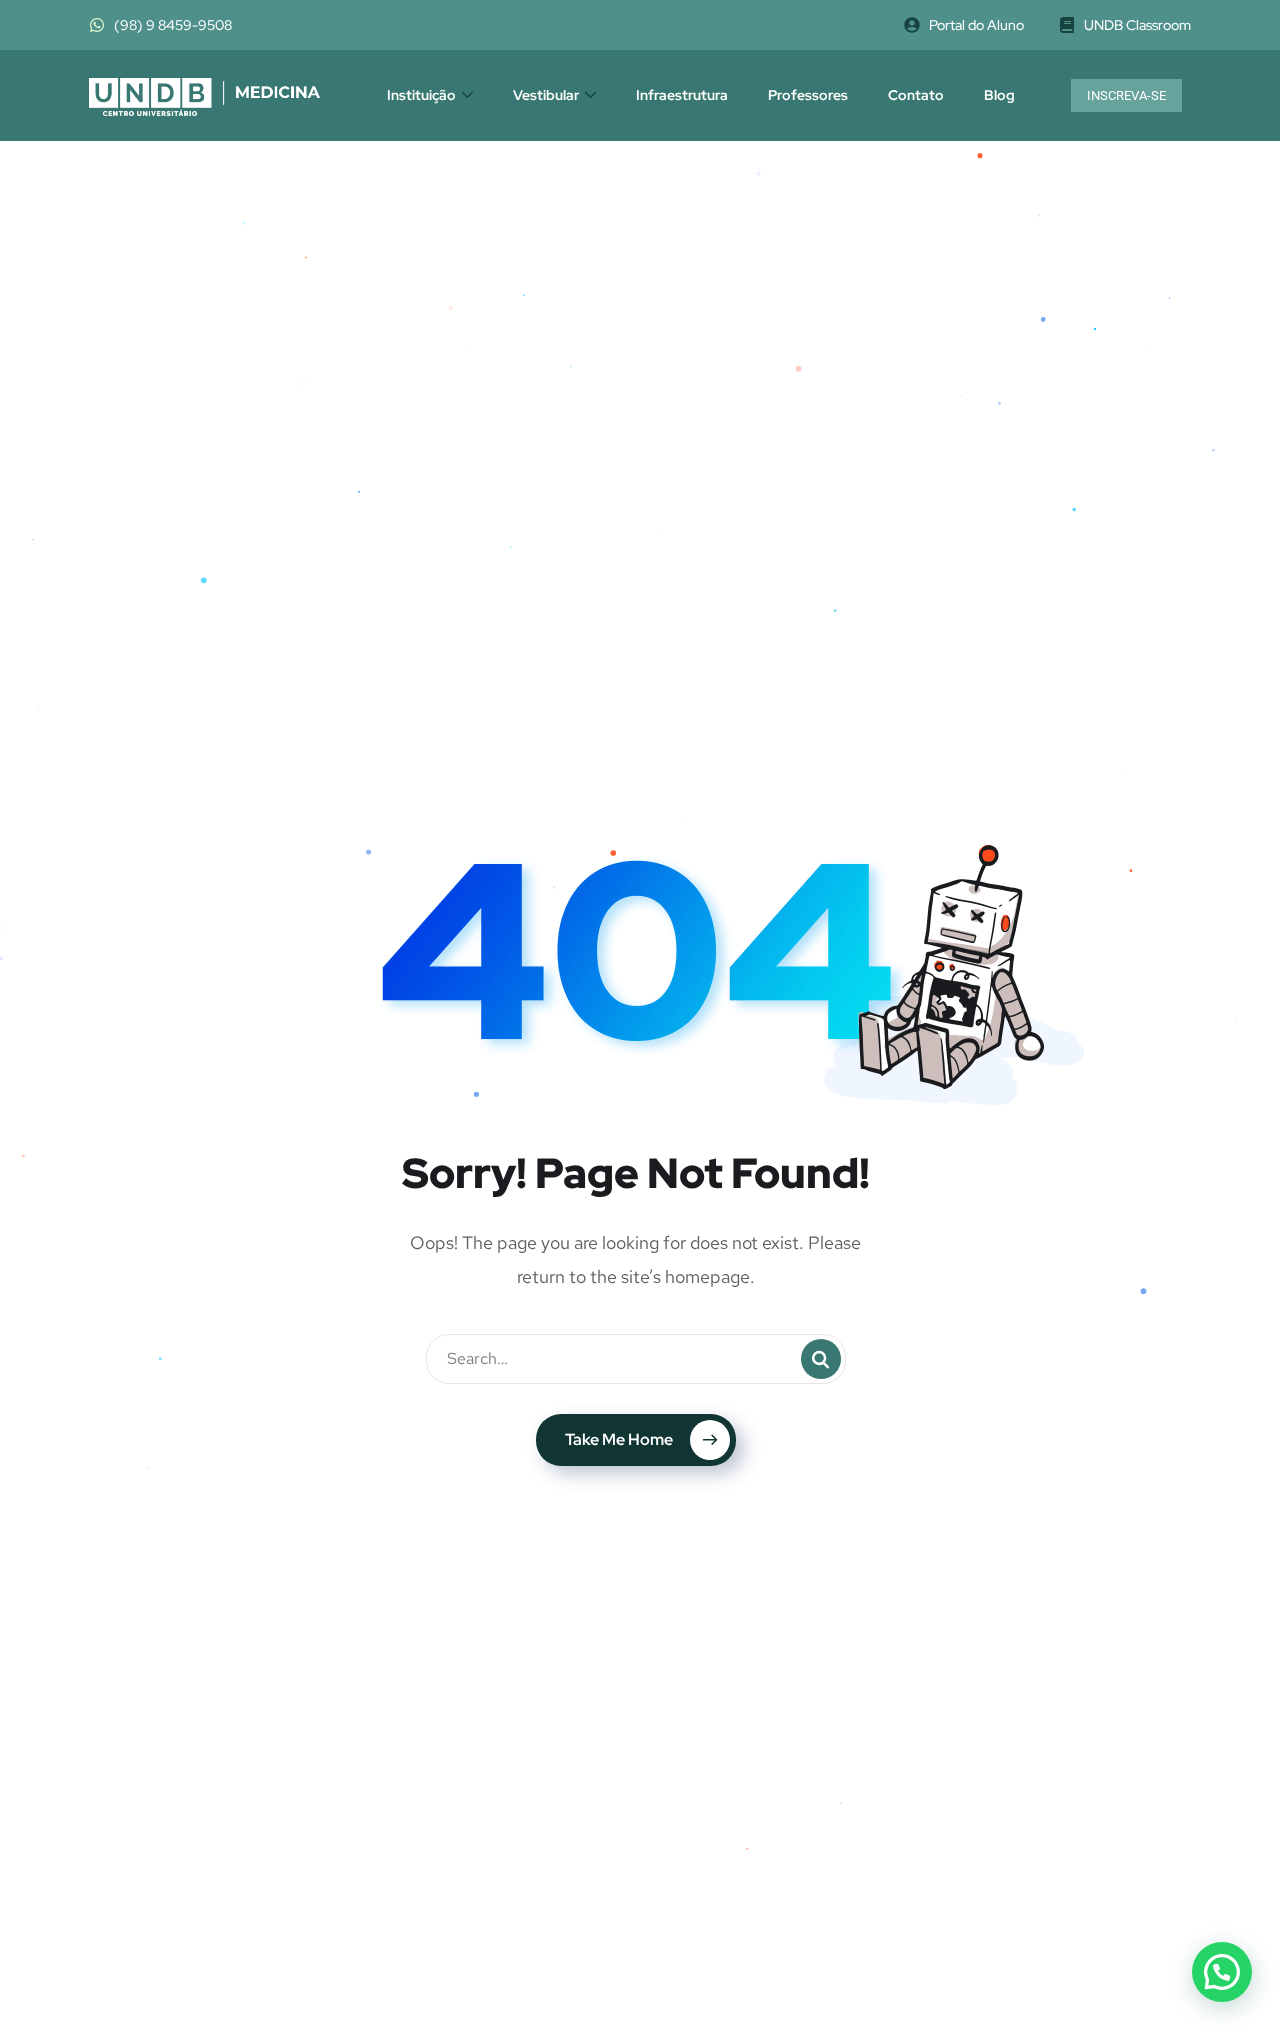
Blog (999, 95)
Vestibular (546, 95)
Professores (808, 95)
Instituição (421, 95)
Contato (916, 95)
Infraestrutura (682, 95)
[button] (1222, 1972)
